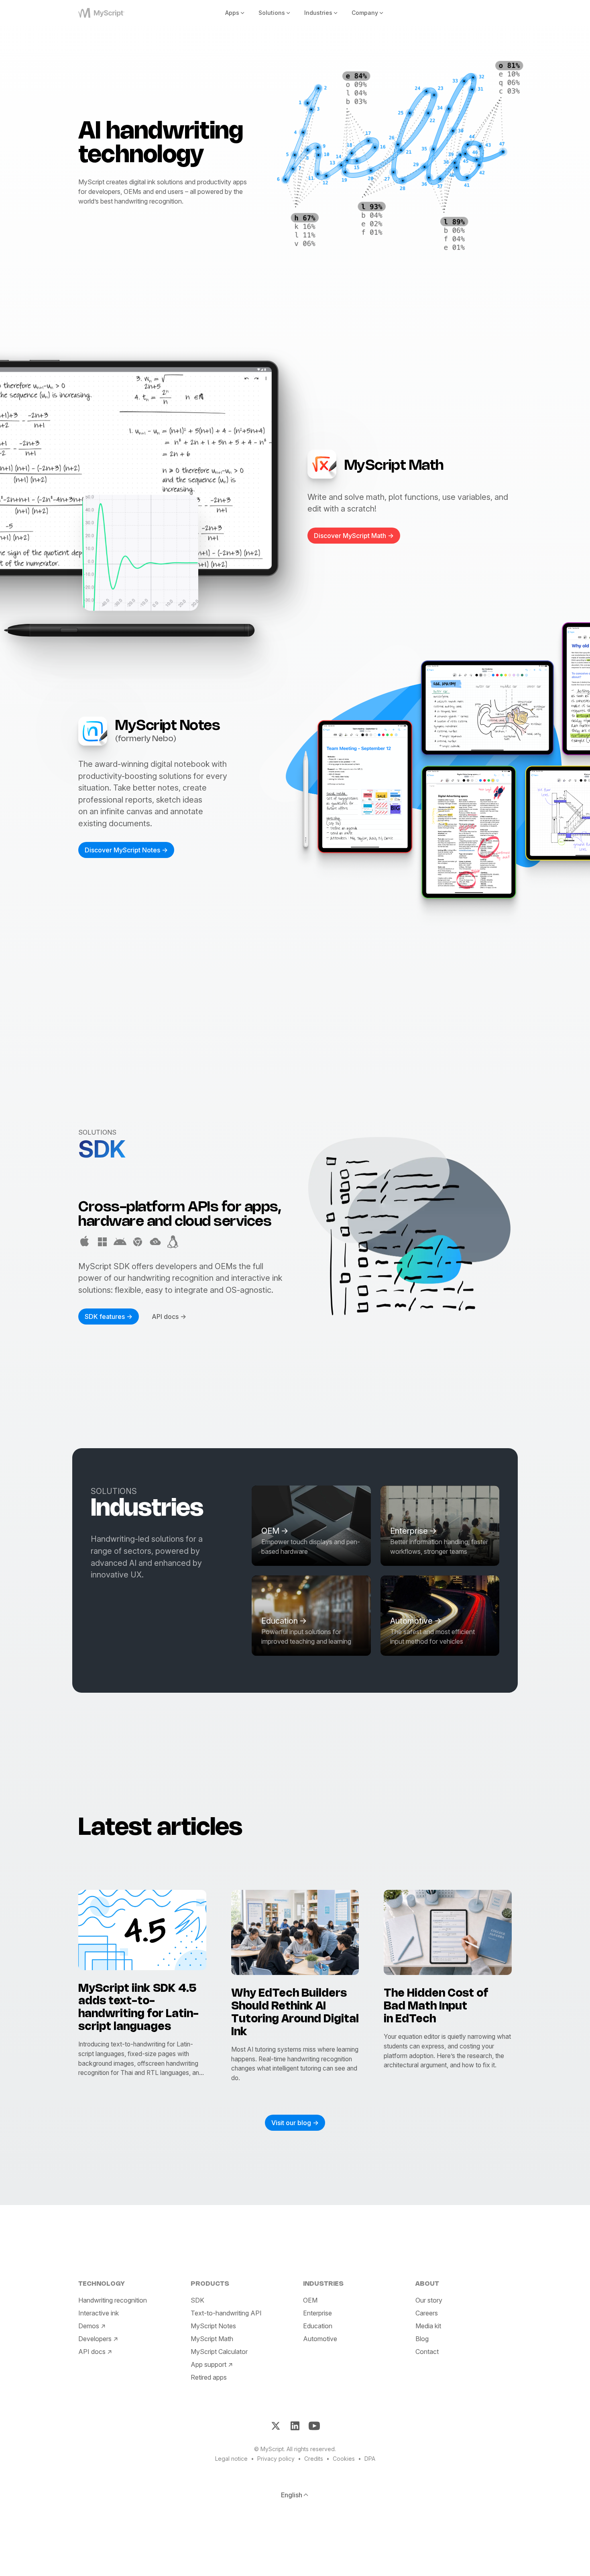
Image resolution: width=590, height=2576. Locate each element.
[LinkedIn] (295, 2426)
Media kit (428, 2325)
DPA (370, 2459)
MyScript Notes (213, 2325)
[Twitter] (276, 2426)
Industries (318, 13)
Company (365, 13)
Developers (95, 2338)
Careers (427, 2313)
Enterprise (317, 2313)
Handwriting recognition (113, 2300)
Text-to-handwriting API (226, 2313)
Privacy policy (276, 2459)
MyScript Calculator (219, 2351)
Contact (427, 2351)
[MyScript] (111, 13)
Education (318, 2325)
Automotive (320, 2338)
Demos (89, 2325)
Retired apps (209, 2377)
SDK (197, 2300)
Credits (314, 2459)
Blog (422, 2338)
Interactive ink (99, 2313)
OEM (310, 2300)
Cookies (344, 2459)
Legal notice (231, 2459)
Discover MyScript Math (350, 536)
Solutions (272, 13)
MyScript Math (212, 2338)
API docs (165, 1317)
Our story (429, 2300)
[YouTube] (314, 2426)
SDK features (105, 1317)
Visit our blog (291, 2123)
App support (209, 2364)
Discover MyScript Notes (122, 850)
